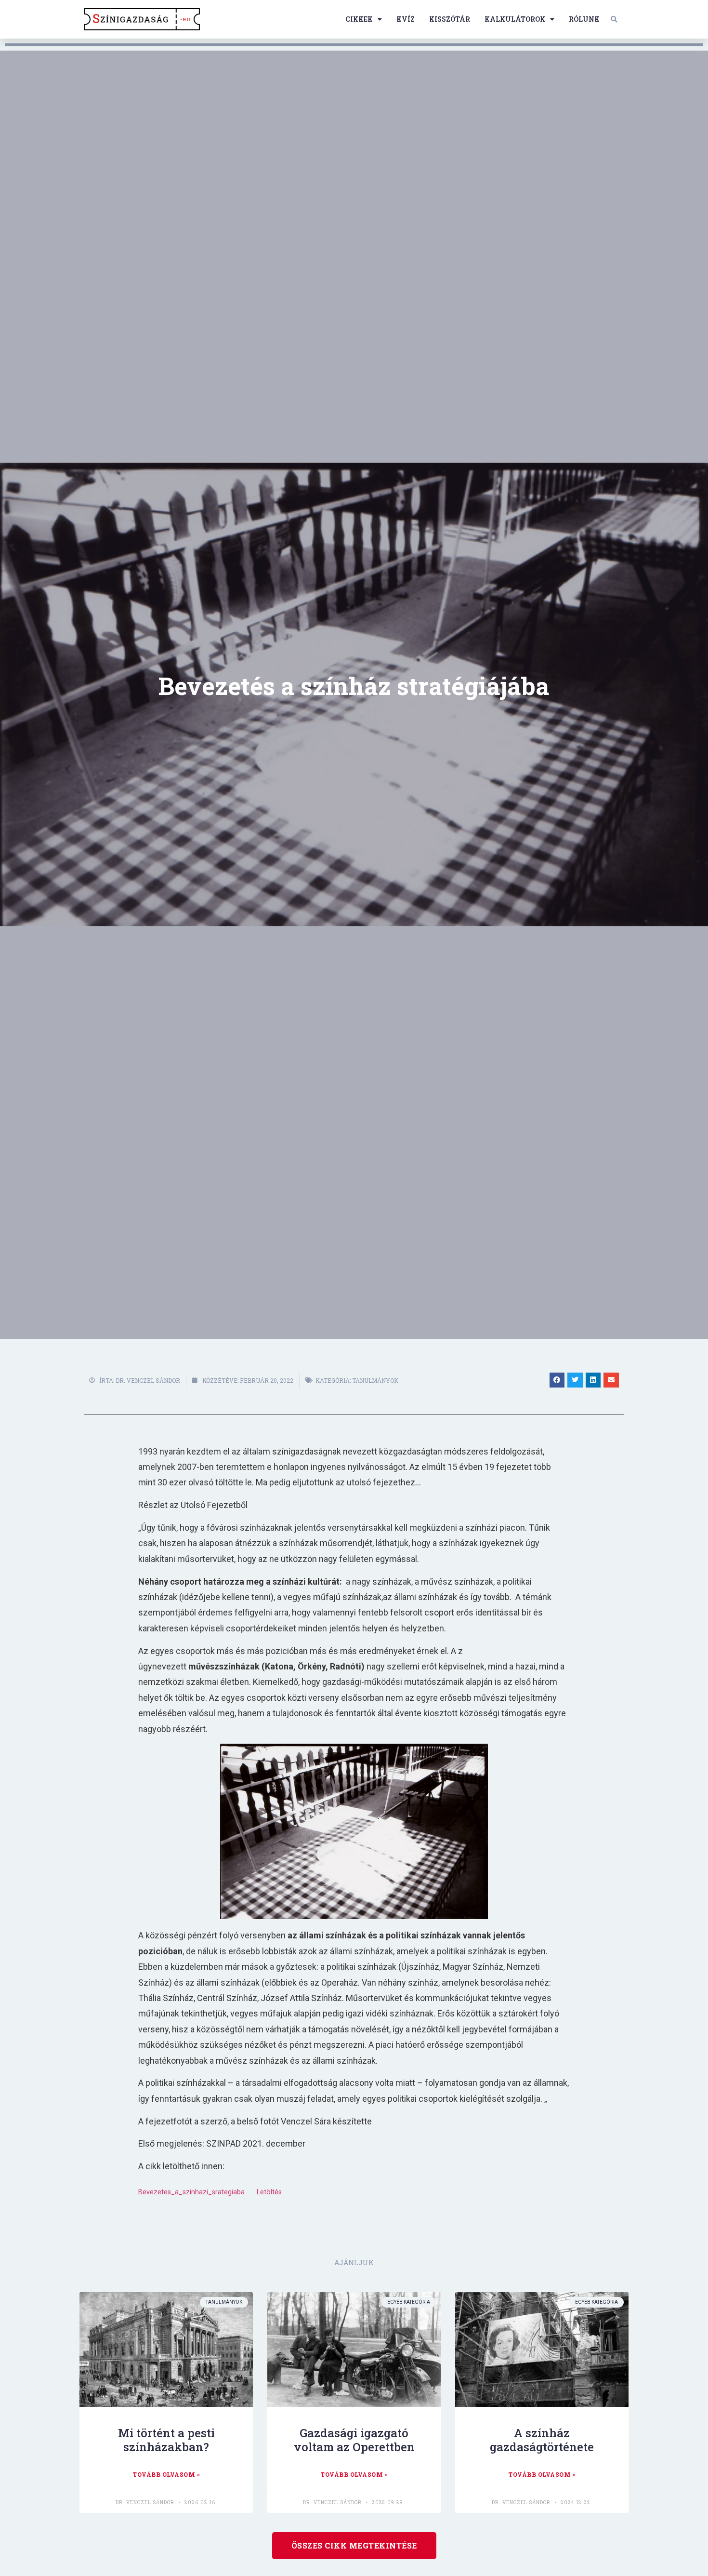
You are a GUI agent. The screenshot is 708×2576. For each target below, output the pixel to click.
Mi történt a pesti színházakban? (166, 2440)
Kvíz (406, 19)
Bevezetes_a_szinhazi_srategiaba (191, 2192)
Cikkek (359, 19)
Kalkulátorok (515, 19)
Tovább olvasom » (166, 2474)
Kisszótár (450, 19)
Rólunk (584, 19)
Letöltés (269, 2192)
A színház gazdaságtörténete (542, 2440)
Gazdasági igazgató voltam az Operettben (354, 2440)
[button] (614, 19)
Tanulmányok (375, 1380)
